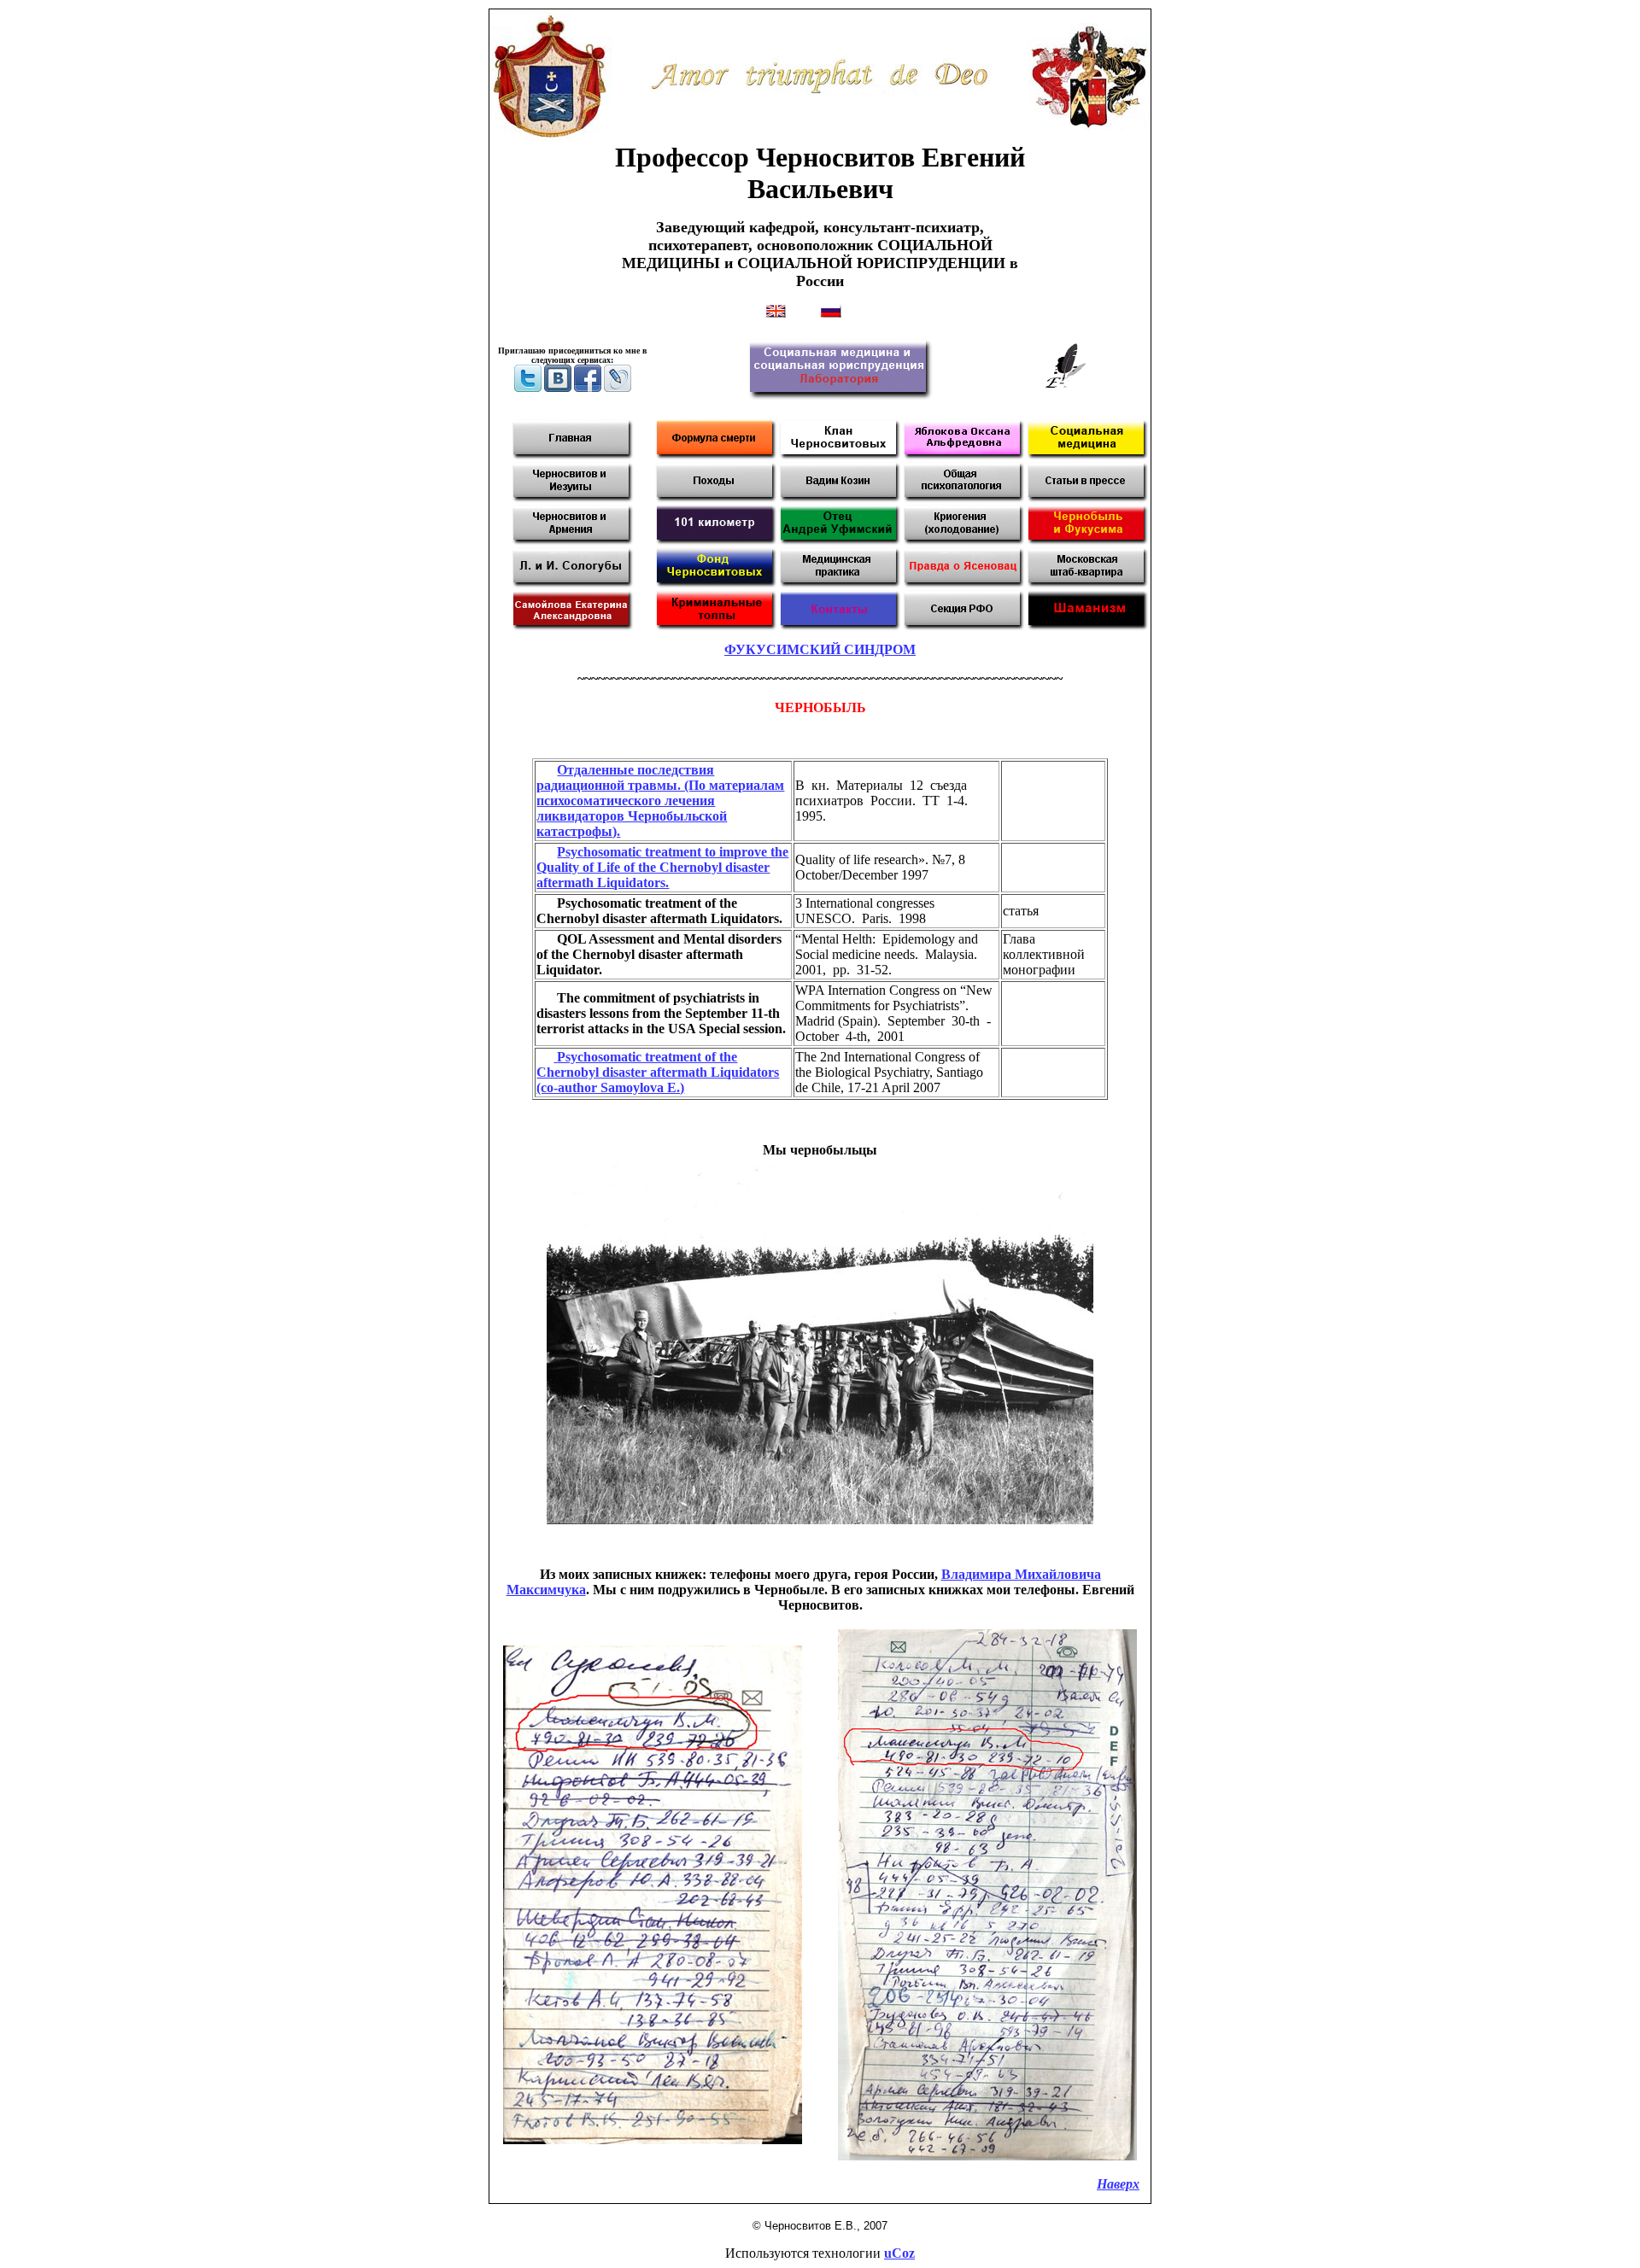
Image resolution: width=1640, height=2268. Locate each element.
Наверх (1118, 2184)
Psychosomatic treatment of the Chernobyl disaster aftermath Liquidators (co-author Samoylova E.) (658, 1072)
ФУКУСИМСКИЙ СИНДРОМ (820, 649)
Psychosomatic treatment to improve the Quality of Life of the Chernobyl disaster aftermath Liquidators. (662, 867)
